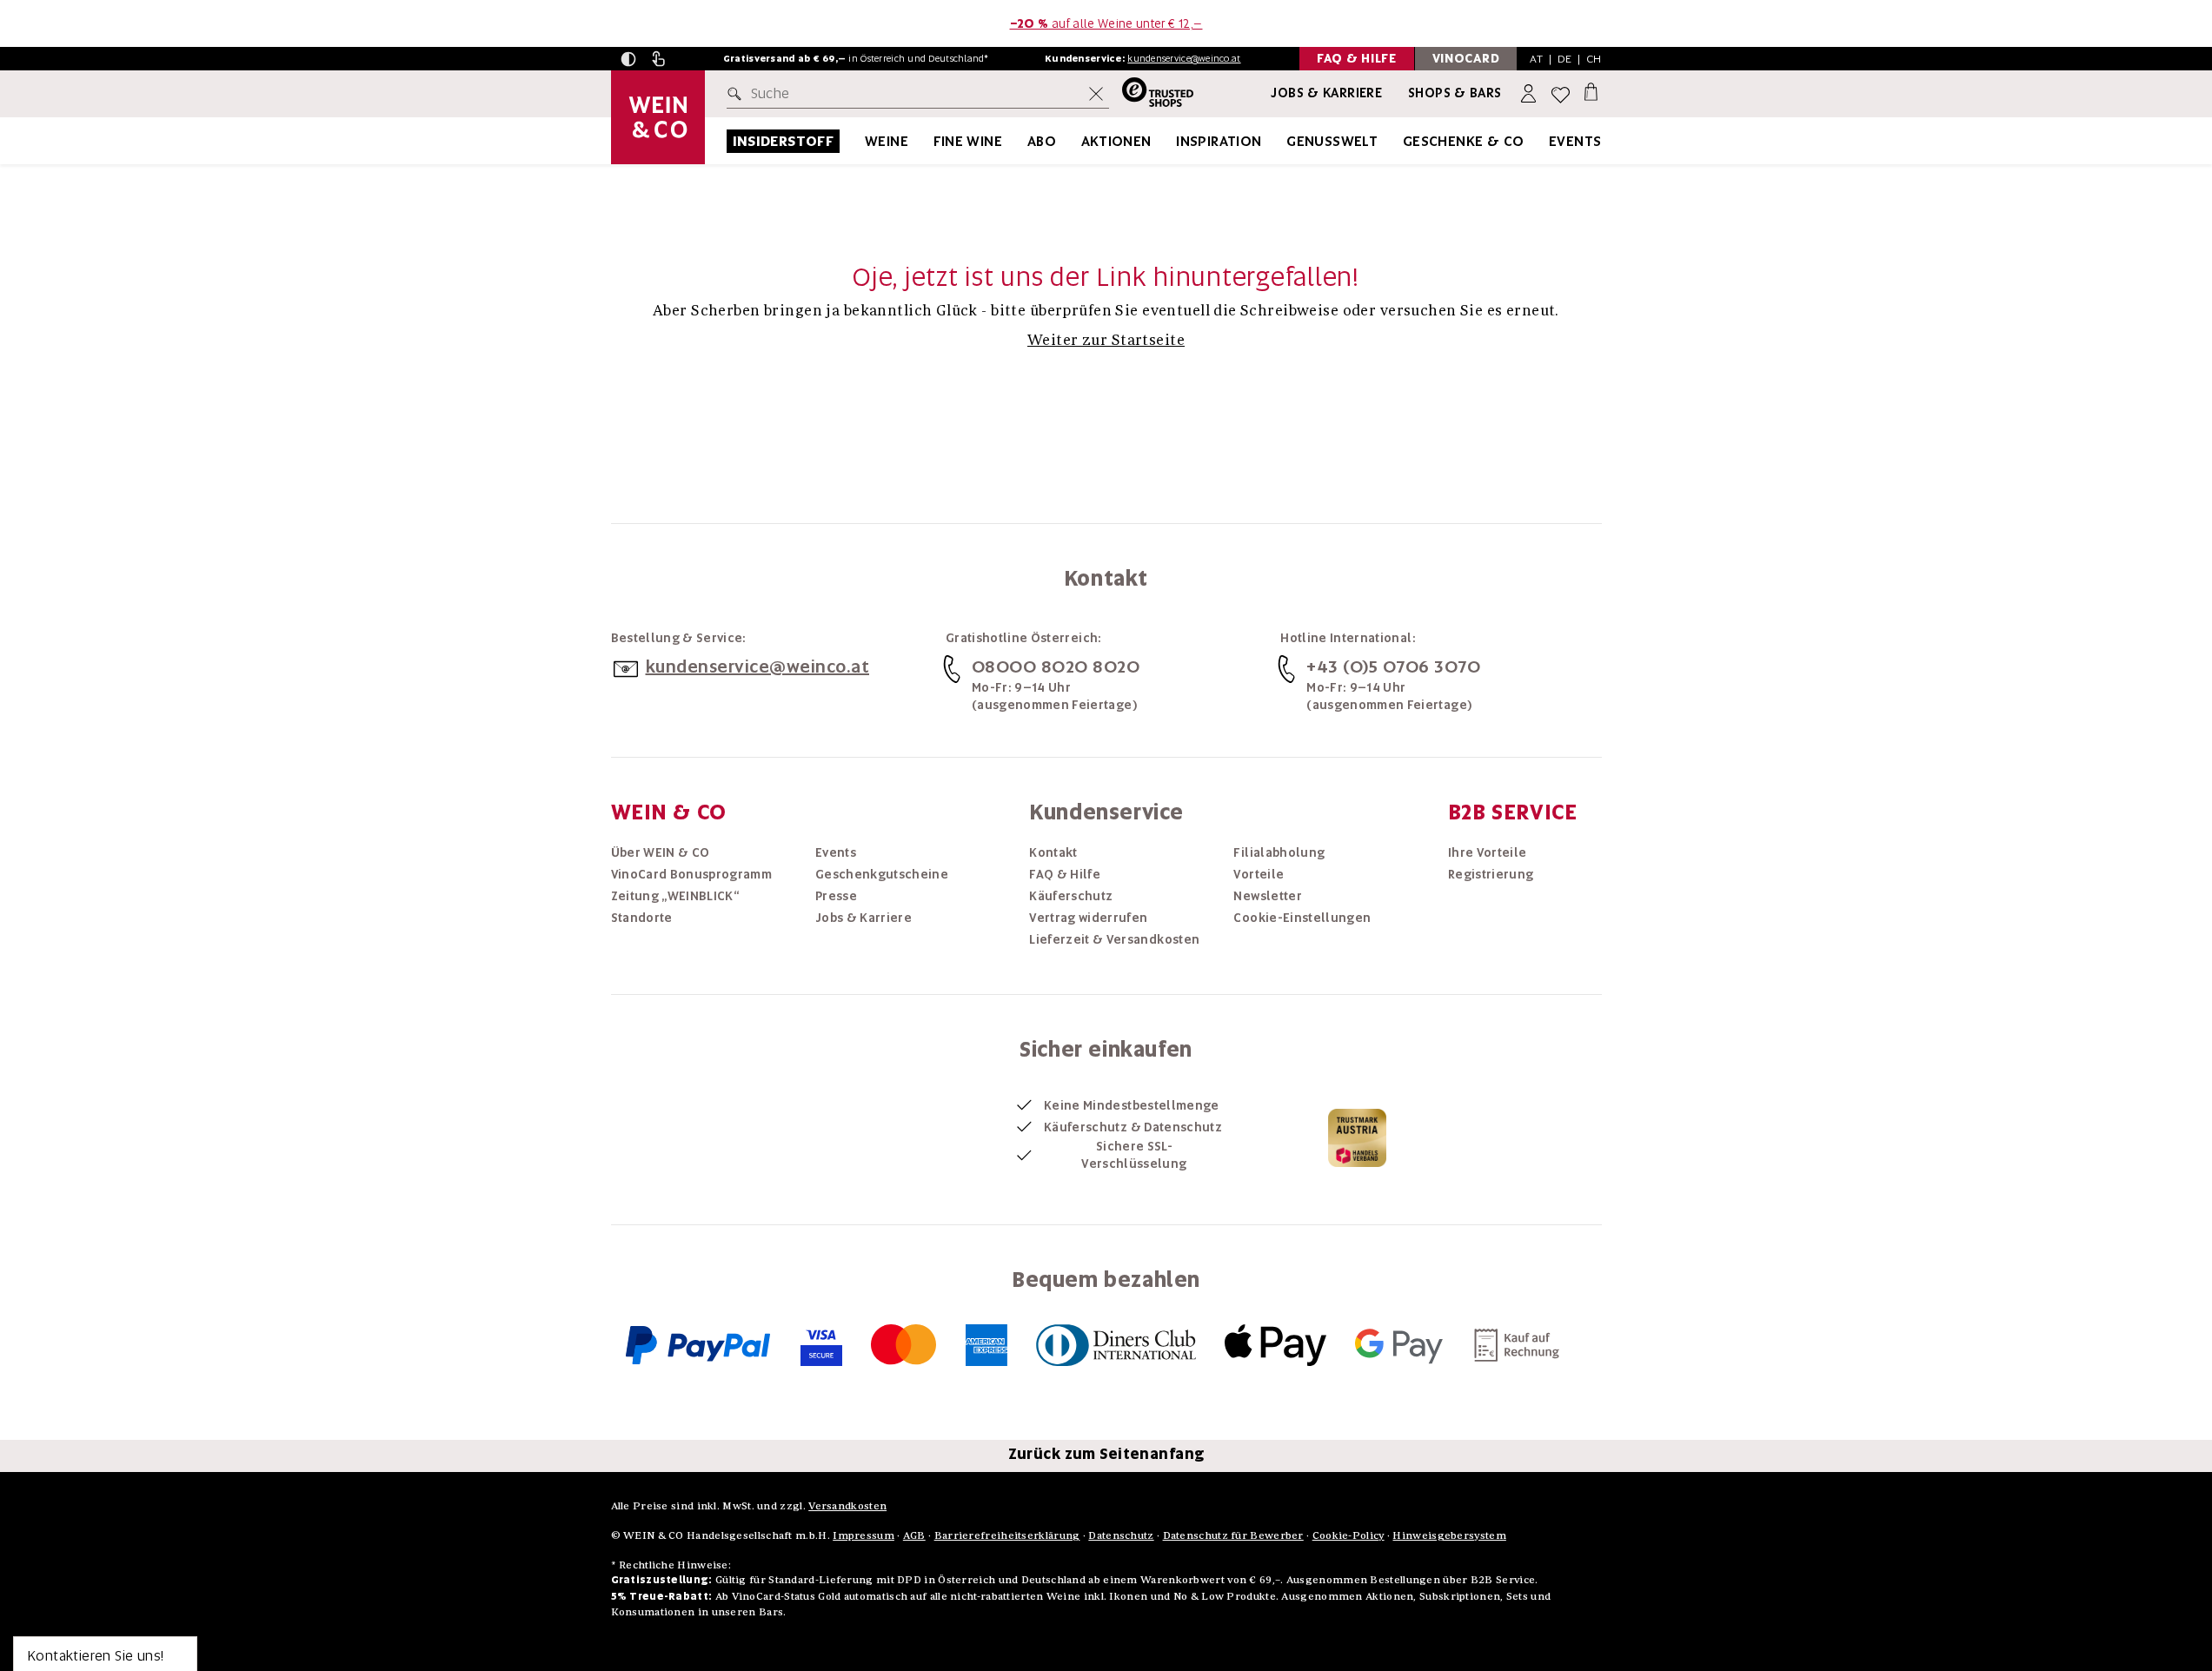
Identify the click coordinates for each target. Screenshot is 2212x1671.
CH (1594, 59)
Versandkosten (847, 1505)
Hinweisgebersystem (1449, 1535)
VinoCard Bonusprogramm (692, 874)
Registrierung (1491, 874)
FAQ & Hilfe (1065, 874)
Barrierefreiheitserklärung (1007, 1535)
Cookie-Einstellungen (1302, 918)
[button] (628, 59)
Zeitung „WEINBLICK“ (675, 896)
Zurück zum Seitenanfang (1106, 1454)
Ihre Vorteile (1488, 852)
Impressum (864, 1535)
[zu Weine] (930, 141)
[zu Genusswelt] (1399, 141)
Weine (887, 141)
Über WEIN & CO (661, 852)
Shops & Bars (1455, 93)
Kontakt (1053, 852)
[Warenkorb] (1591, 91)
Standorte (642, 918)
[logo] (658, 117)
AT (1536, 59)
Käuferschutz (1071, 896)
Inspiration (1219, 141)
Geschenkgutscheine (882, 874)
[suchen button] (738, 94)
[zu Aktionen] (1173, 141)
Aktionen (1116, 141)
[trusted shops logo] (1151, 94)
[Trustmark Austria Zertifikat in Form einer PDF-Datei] (1357, 1137)
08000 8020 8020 (1056, 666)
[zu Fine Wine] (1024, 141)
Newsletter (1268, 896)
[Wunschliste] (1561, 94)
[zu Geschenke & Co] (1546, 141)
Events (1575, 141)
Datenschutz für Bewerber (1233, 1535)
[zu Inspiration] (1284, 141)
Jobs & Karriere (1326, 93)
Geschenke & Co (1464, 141)
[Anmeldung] (1530, 94)
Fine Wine (968, 141)
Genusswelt (1332, 141)
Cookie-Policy (1348, 1535)
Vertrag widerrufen (1088, 918)
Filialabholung (1279, 852)
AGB (914, 1535)
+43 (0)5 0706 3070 (1393, 666)
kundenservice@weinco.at (1184, 58)
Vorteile (1259, 874)
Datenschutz (1121, 1535)
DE (1565, 59)
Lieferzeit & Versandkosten (1114, 939)
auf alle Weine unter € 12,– (1106, 23)
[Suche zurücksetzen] (1096, 94)
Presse (836, 896)
